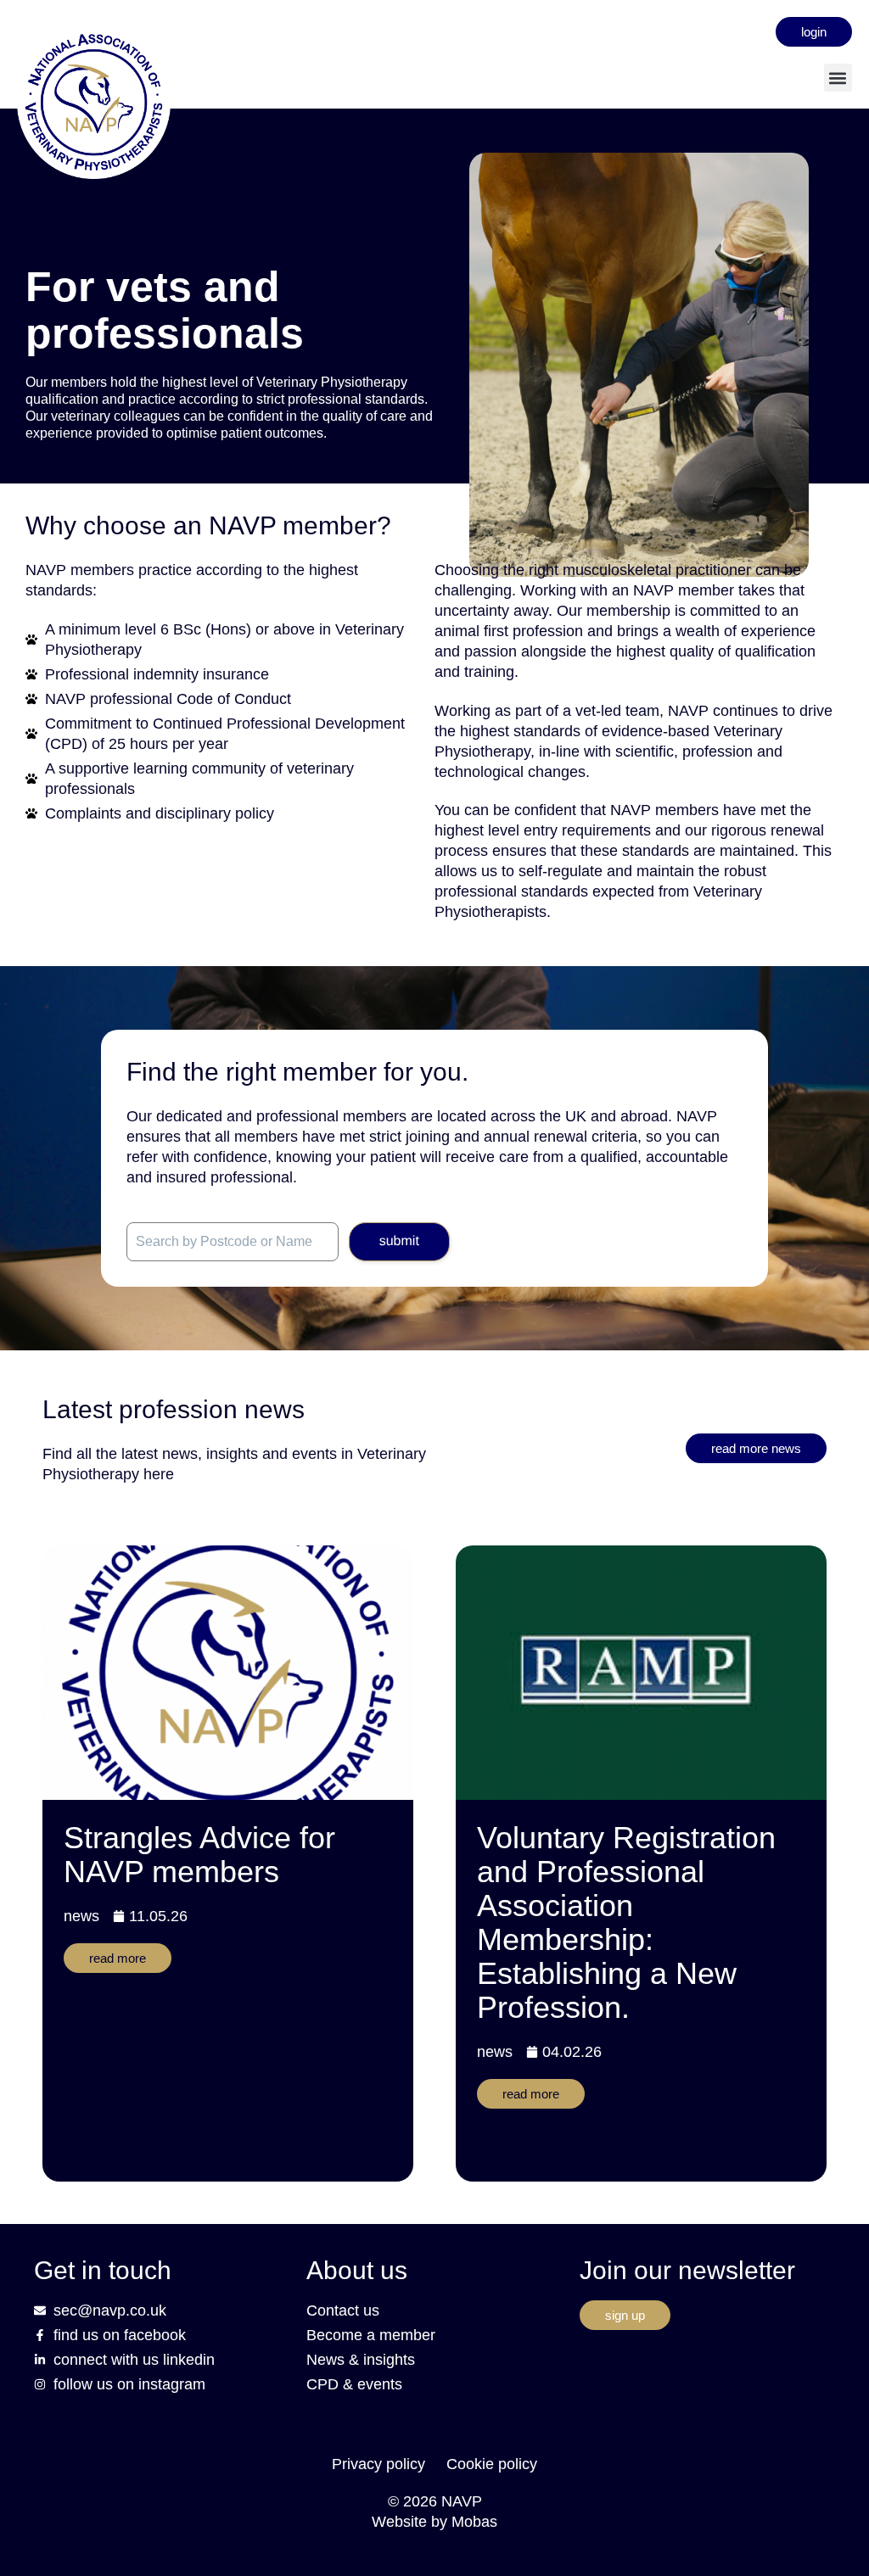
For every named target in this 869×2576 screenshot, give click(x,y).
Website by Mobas (434, 2522)
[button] (838, 78)
